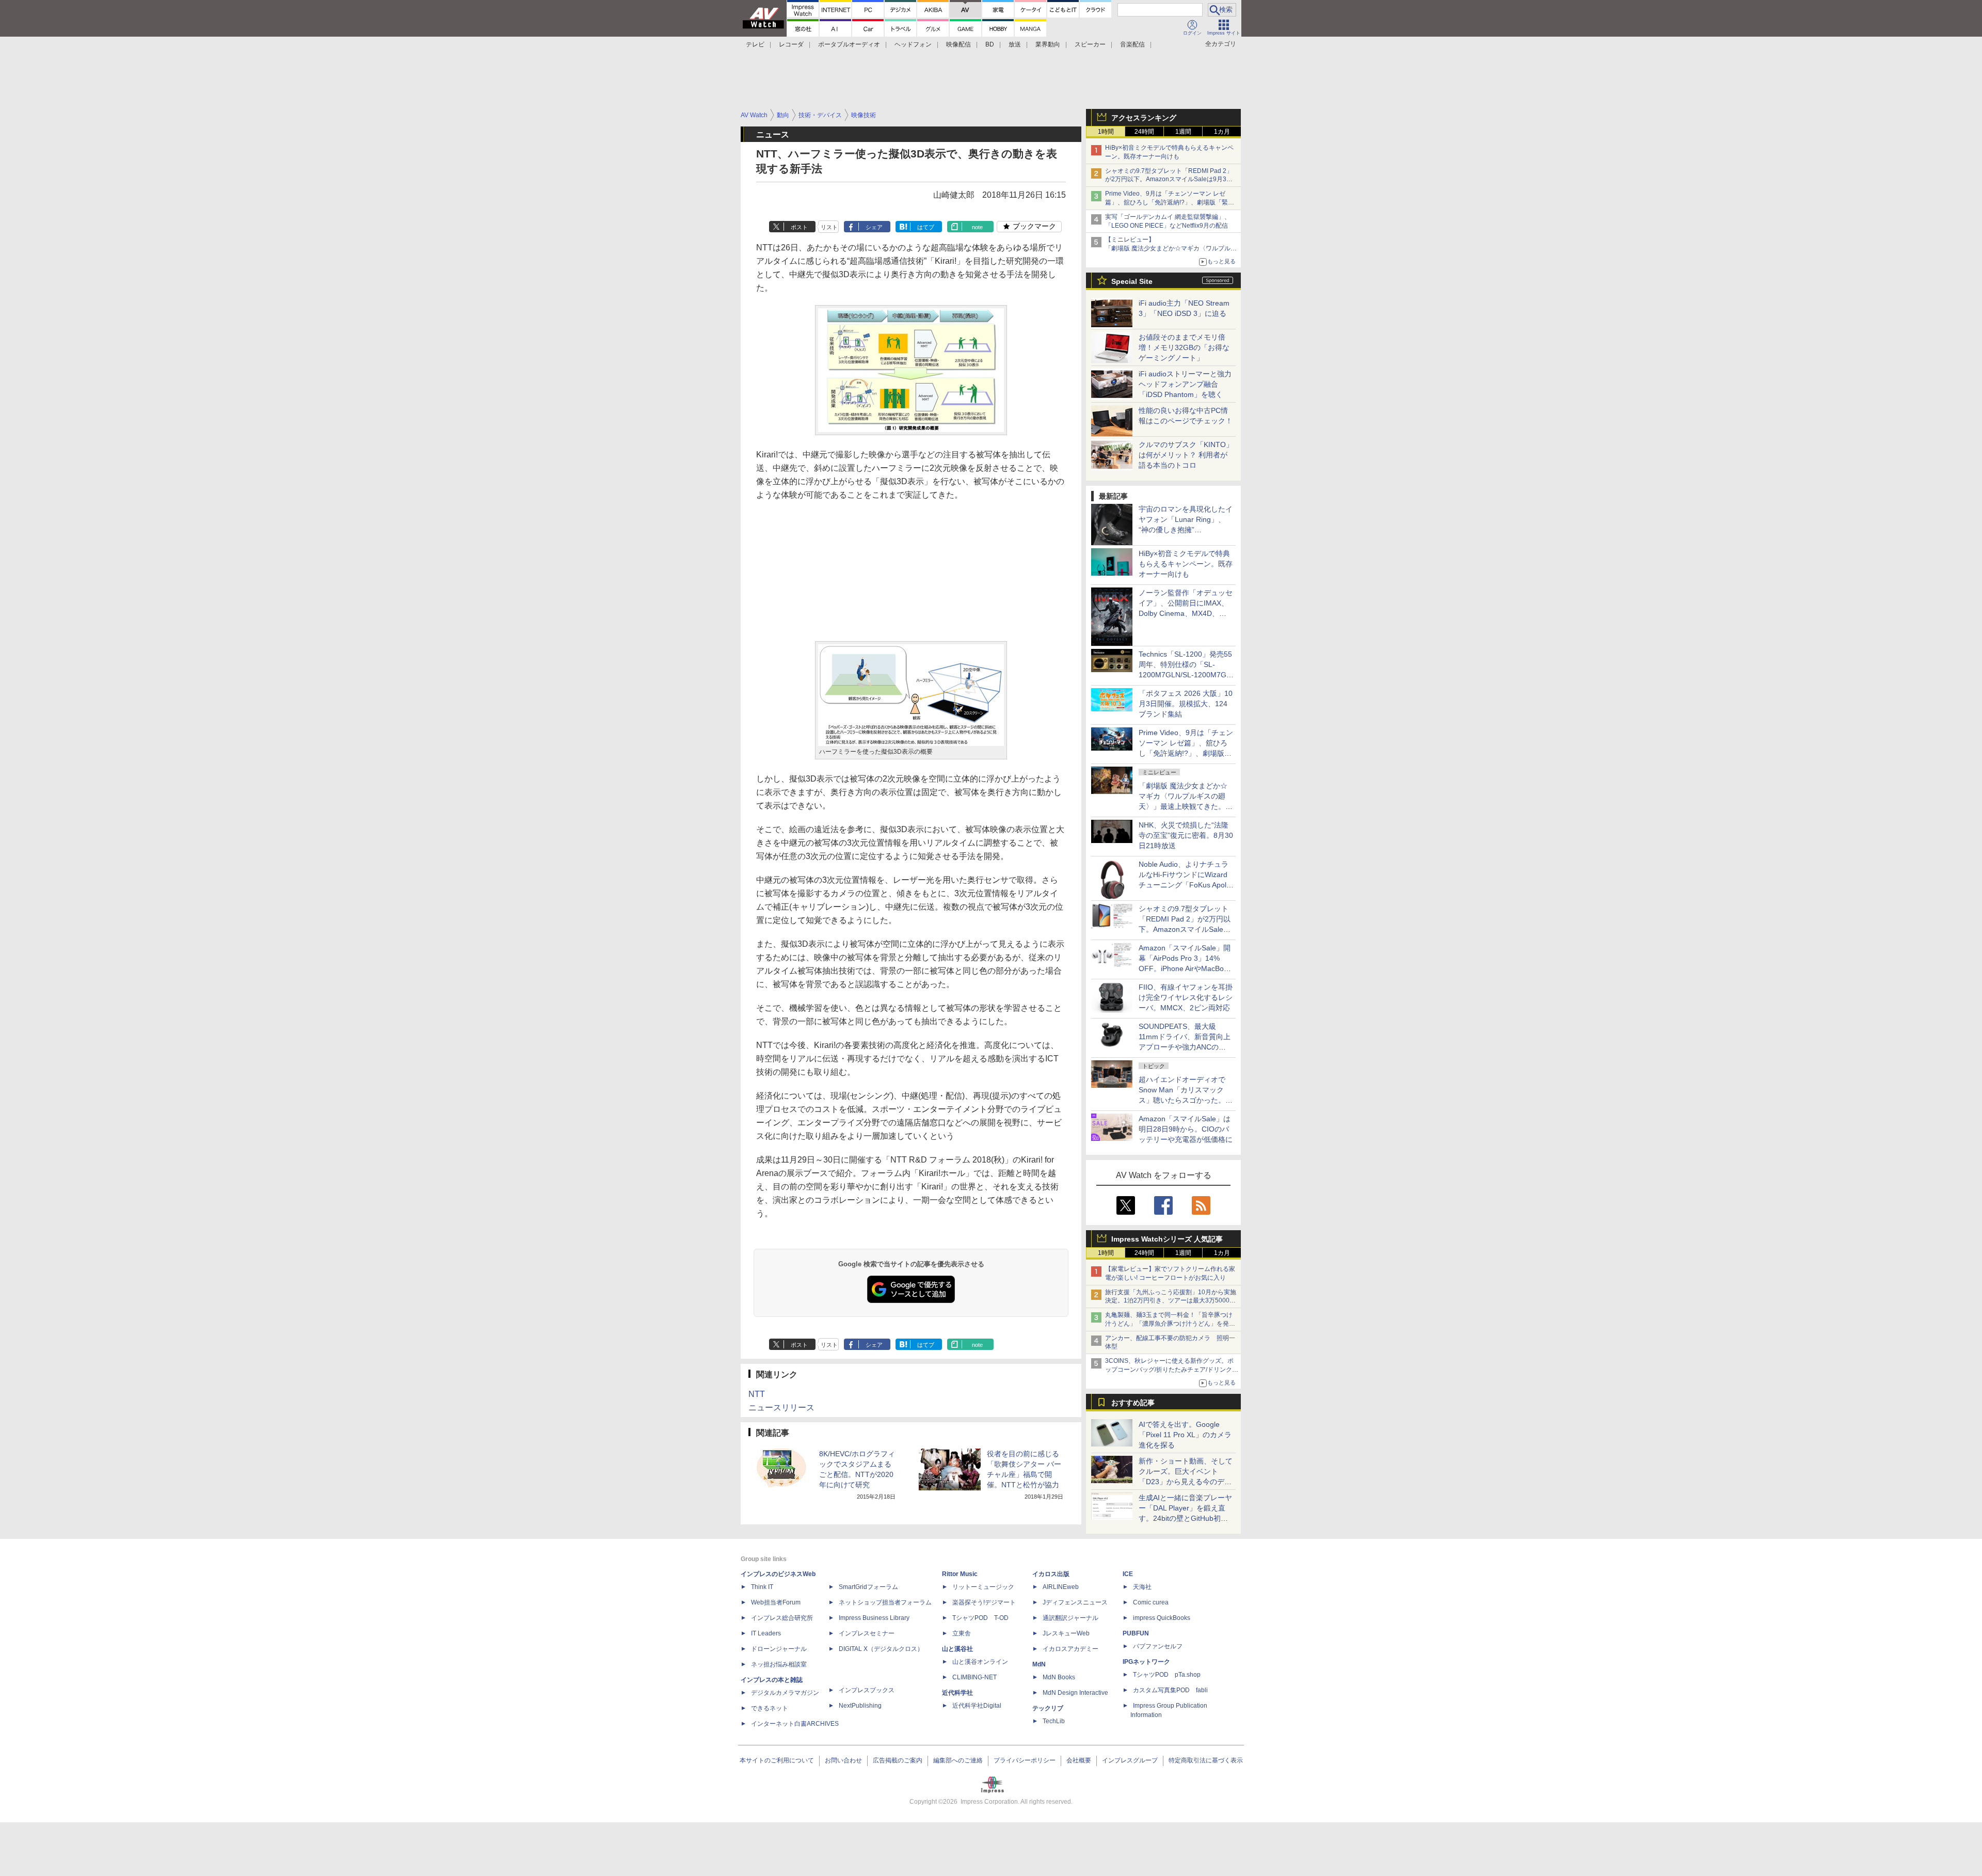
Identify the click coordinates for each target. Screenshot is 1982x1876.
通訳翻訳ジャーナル (1070, 1618)
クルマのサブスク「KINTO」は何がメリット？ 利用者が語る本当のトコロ (1186, 455)
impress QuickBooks (1162, 1618)
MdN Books (1059, 1677)
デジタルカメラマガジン (785, 1693)
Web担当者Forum (776, 1602)
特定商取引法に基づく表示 (1206, 1760)
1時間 (1106, 132)
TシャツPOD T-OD (980, 1618)
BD (990, 44)
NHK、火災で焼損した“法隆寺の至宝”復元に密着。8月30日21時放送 (1186, 835)
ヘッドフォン (913, 44)
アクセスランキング (1144, 118)
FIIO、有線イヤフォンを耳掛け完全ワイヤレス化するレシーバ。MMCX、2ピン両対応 (1186, 997)
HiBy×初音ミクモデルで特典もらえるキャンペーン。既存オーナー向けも (1186, 564)
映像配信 (958, 44)
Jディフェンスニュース (1075, 1602)
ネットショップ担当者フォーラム (885, 1602)
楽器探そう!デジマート (984, 1602)
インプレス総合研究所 (782, 1618)
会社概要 (1079, 1760)
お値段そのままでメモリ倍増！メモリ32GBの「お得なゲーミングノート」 (1184, 347)
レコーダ (791, 44)
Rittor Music (960, 1574)
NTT (757, 1394)
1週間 (1183, 132)
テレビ (755, 44)
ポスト (799, 227)
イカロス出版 (1051, 1574)
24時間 (1144, 132)
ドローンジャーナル (779, 1649)
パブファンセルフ (1158, 1646)
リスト (829, 227)
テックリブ (1048, 1708)
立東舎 (962, 1633)
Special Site (1132, 281)
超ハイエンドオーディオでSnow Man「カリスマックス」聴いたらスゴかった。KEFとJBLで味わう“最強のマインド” (1186, 1100)
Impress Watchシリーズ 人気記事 (1167, 1239)
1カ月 (1222, 132)
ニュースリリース (781, 1408)
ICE (1128, 1574)
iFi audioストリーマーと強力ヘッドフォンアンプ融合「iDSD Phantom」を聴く (1185, 384)
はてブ (926, 227)
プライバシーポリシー (1025, 1760)
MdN (1039, 1664)
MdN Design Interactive (1075, 1693)
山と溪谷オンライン (980, 1662)
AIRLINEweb (1061, 1587)
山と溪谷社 (957, 1649)
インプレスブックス (867, 1690)
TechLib (1054, 1721)
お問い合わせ (843, 1760)
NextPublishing (860, 1706)
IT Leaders (766, 1633)
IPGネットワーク (1146, 1662)
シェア (874, 227)
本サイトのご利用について (777, 1760)
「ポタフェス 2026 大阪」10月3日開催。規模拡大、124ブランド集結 (1186, 704)
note (977, 227)
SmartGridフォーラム (868, 1587)
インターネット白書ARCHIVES (795, 1724)
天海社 (1142, 1587)
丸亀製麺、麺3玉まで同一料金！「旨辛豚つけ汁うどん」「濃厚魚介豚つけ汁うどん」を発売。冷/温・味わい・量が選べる (1169, 1324)
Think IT (762, 1587)
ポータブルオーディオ (849, 44)
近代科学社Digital (977, 1706)
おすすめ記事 (1133, 1403)
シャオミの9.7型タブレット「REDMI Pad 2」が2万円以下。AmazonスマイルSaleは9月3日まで (1169, 180)
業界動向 (1048, 44)
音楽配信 (1132, 44)
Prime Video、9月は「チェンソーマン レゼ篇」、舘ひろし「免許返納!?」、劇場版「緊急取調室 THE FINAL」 (1170, 202)
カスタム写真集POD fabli (1170, 1690)
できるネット (770, 1708)
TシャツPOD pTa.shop (1167, 1675)
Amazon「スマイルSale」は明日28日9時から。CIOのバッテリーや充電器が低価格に (1186, 1129)
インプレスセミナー (867, 1633)
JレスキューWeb (1066, 1633)
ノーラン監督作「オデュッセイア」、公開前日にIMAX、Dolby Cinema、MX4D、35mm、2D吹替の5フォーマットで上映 (1186, 613)
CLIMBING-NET (974, 1677)
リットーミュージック (983, 1587)
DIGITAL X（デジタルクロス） (881, 1649)
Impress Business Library (874, 1618)
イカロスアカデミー (1070, 1649)
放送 (1015, 44)
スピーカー (1090, 44)
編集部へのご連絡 (958, 1760)
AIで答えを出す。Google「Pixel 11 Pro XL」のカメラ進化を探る (1185, 1435)
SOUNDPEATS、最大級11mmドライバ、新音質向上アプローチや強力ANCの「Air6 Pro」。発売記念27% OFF (1185, 1047)
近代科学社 (957, 1693)
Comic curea (1151, 1602)
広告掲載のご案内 (898, 1760)
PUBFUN (1136, 1633)
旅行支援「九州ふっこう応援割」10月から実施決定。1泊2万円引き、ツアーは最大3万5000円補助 (1171, 1301)
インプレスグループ (1130, 1760)
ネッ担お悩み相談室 (779, 1664)
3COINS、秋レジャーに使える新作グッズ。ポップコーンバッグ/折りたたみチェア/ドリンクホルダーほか (1172, 1370)
